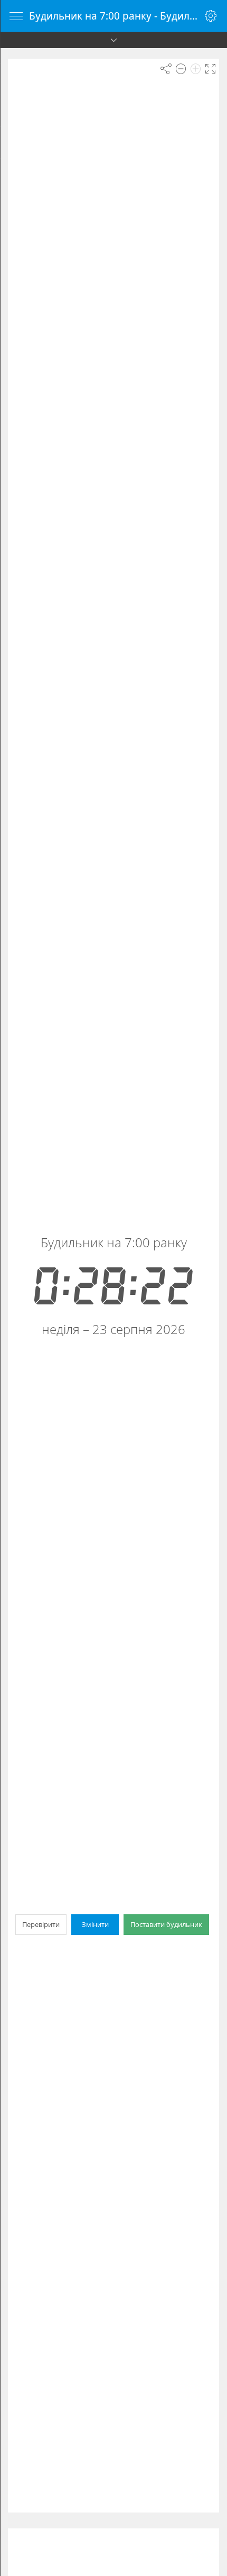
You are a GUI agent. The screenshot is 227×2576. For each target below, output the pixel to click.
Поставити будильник (166, 1924)
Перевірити (41, 1924)
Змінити (95, 1924)
